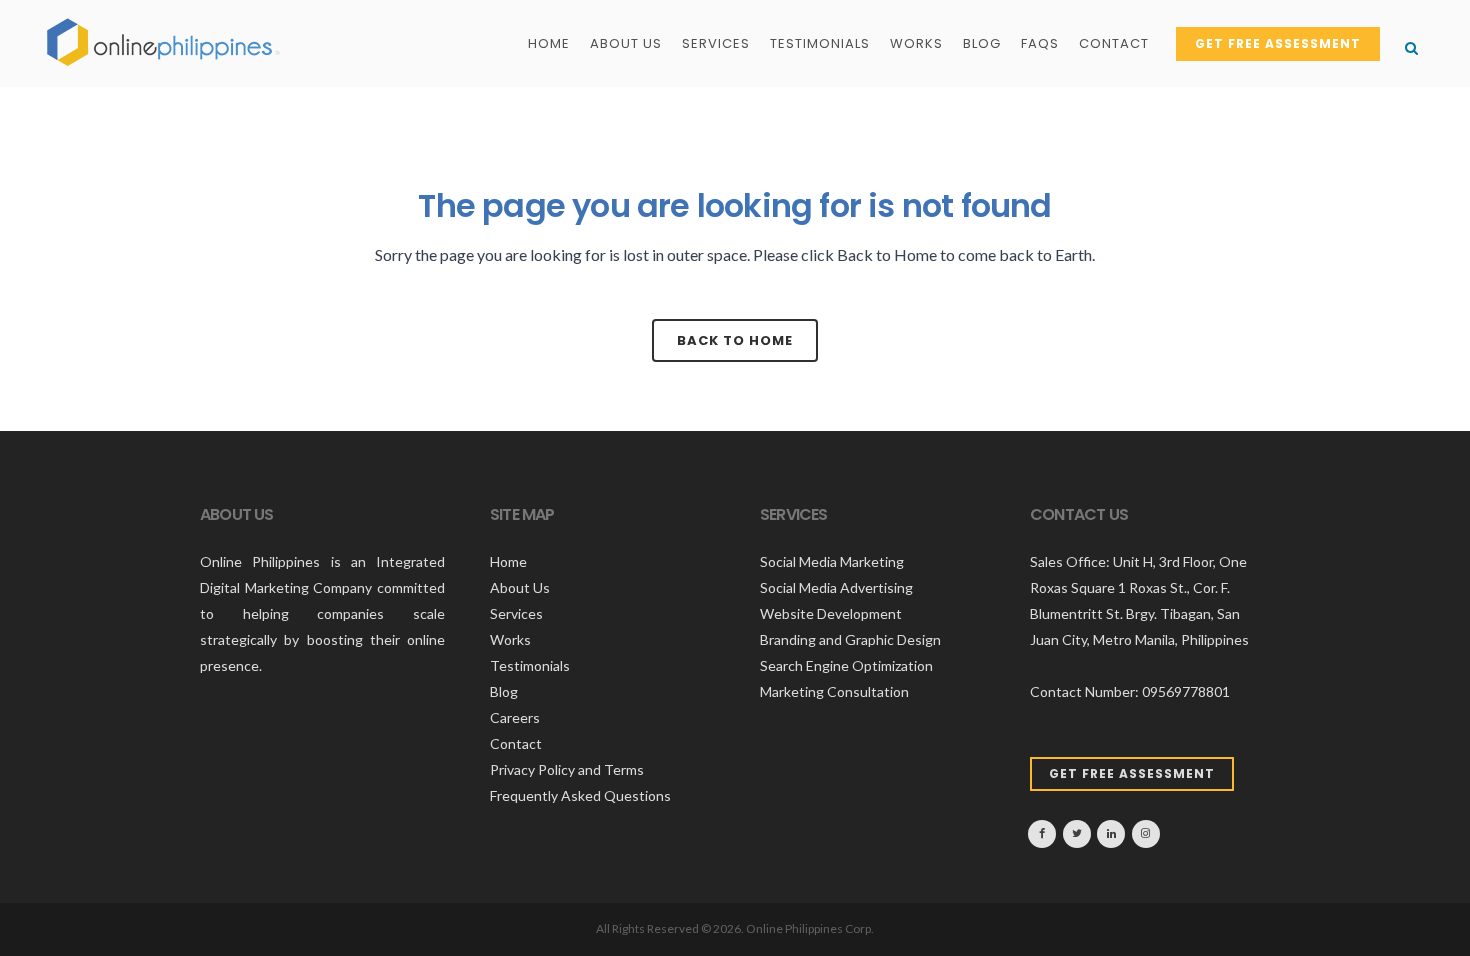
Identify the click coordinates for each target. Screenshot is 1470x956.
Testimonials (530, 665)
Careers (515, 717)
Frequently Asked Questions (580, 795)
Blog (504, 691)
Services (516, 613)
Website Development (831, 613)
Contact (516, 743)
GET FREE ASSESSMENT (1278, 43)
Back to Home (735, 340)
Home (508, 561)
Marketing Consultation (834, 691)
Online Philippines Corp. (810, 928)
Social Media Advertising (836, 587)
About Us (520, 587)
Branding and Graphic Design (850, 639)
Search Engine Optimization (846, 665)
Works (510, 639)
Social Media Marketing (832, 561)
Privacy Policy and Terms (567, 769)
